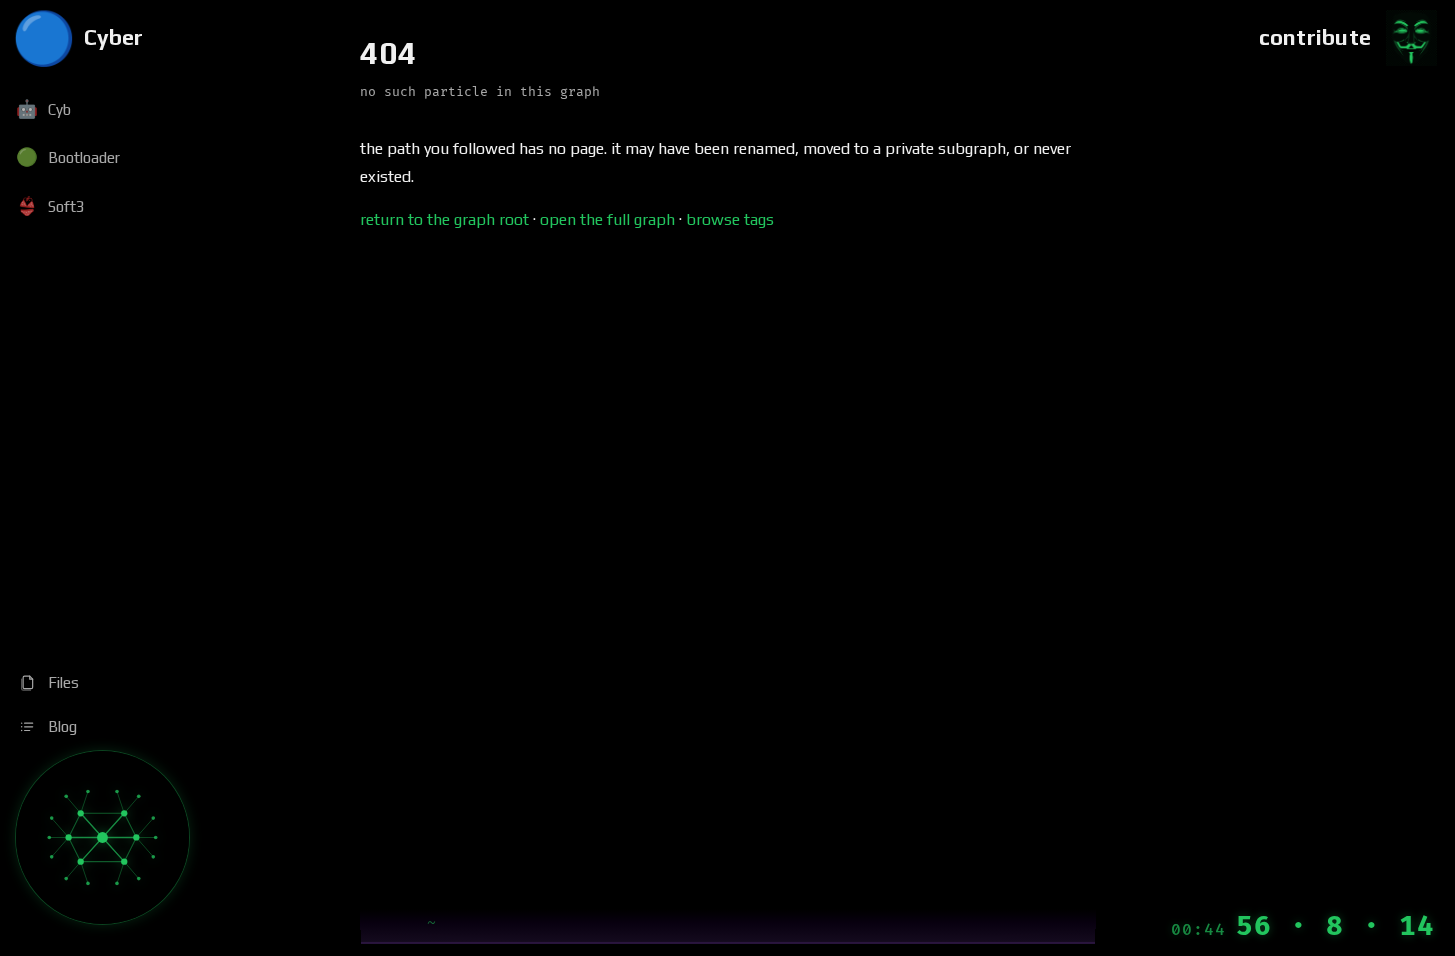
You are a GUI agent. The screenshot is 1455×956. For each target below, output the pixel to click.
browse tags (730, 219)
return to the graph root (444, 219)
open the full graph (607, 219)
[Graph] (102, 837)
